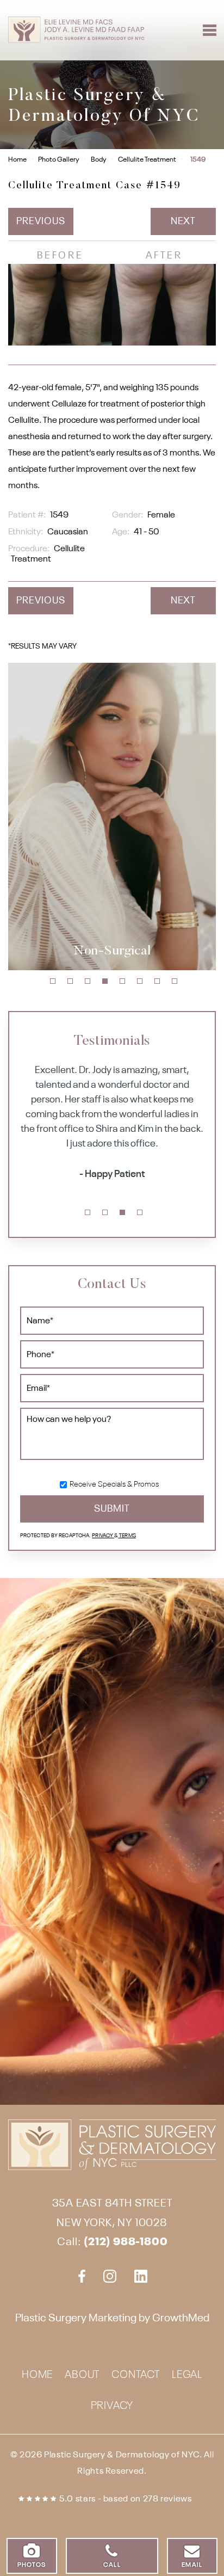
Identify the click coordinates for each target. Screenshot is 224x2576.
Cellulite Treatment (147, 160)
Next (183, 221)
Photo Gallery (59, 160)
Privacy (103, 1536)
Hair (204, 970)
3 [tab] (88, 981)
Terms (127, 1536)
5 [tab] (122, 981)
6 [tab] (140, 981)
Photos (32, 2565)
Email (192, 2565)
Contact (136, 2375)
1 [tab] (53, 981)
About (82, 2375)
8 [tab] (175, 981)
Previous (41, 221)
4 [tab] (105, 981)
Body (99, 160)
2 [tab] (70, 981)
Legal (187, 2375)
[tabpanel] (112, 1124)
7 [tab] (157, 981)
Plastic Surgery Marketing (76, 2319)
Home (17, 160)
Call (112, 2565)
